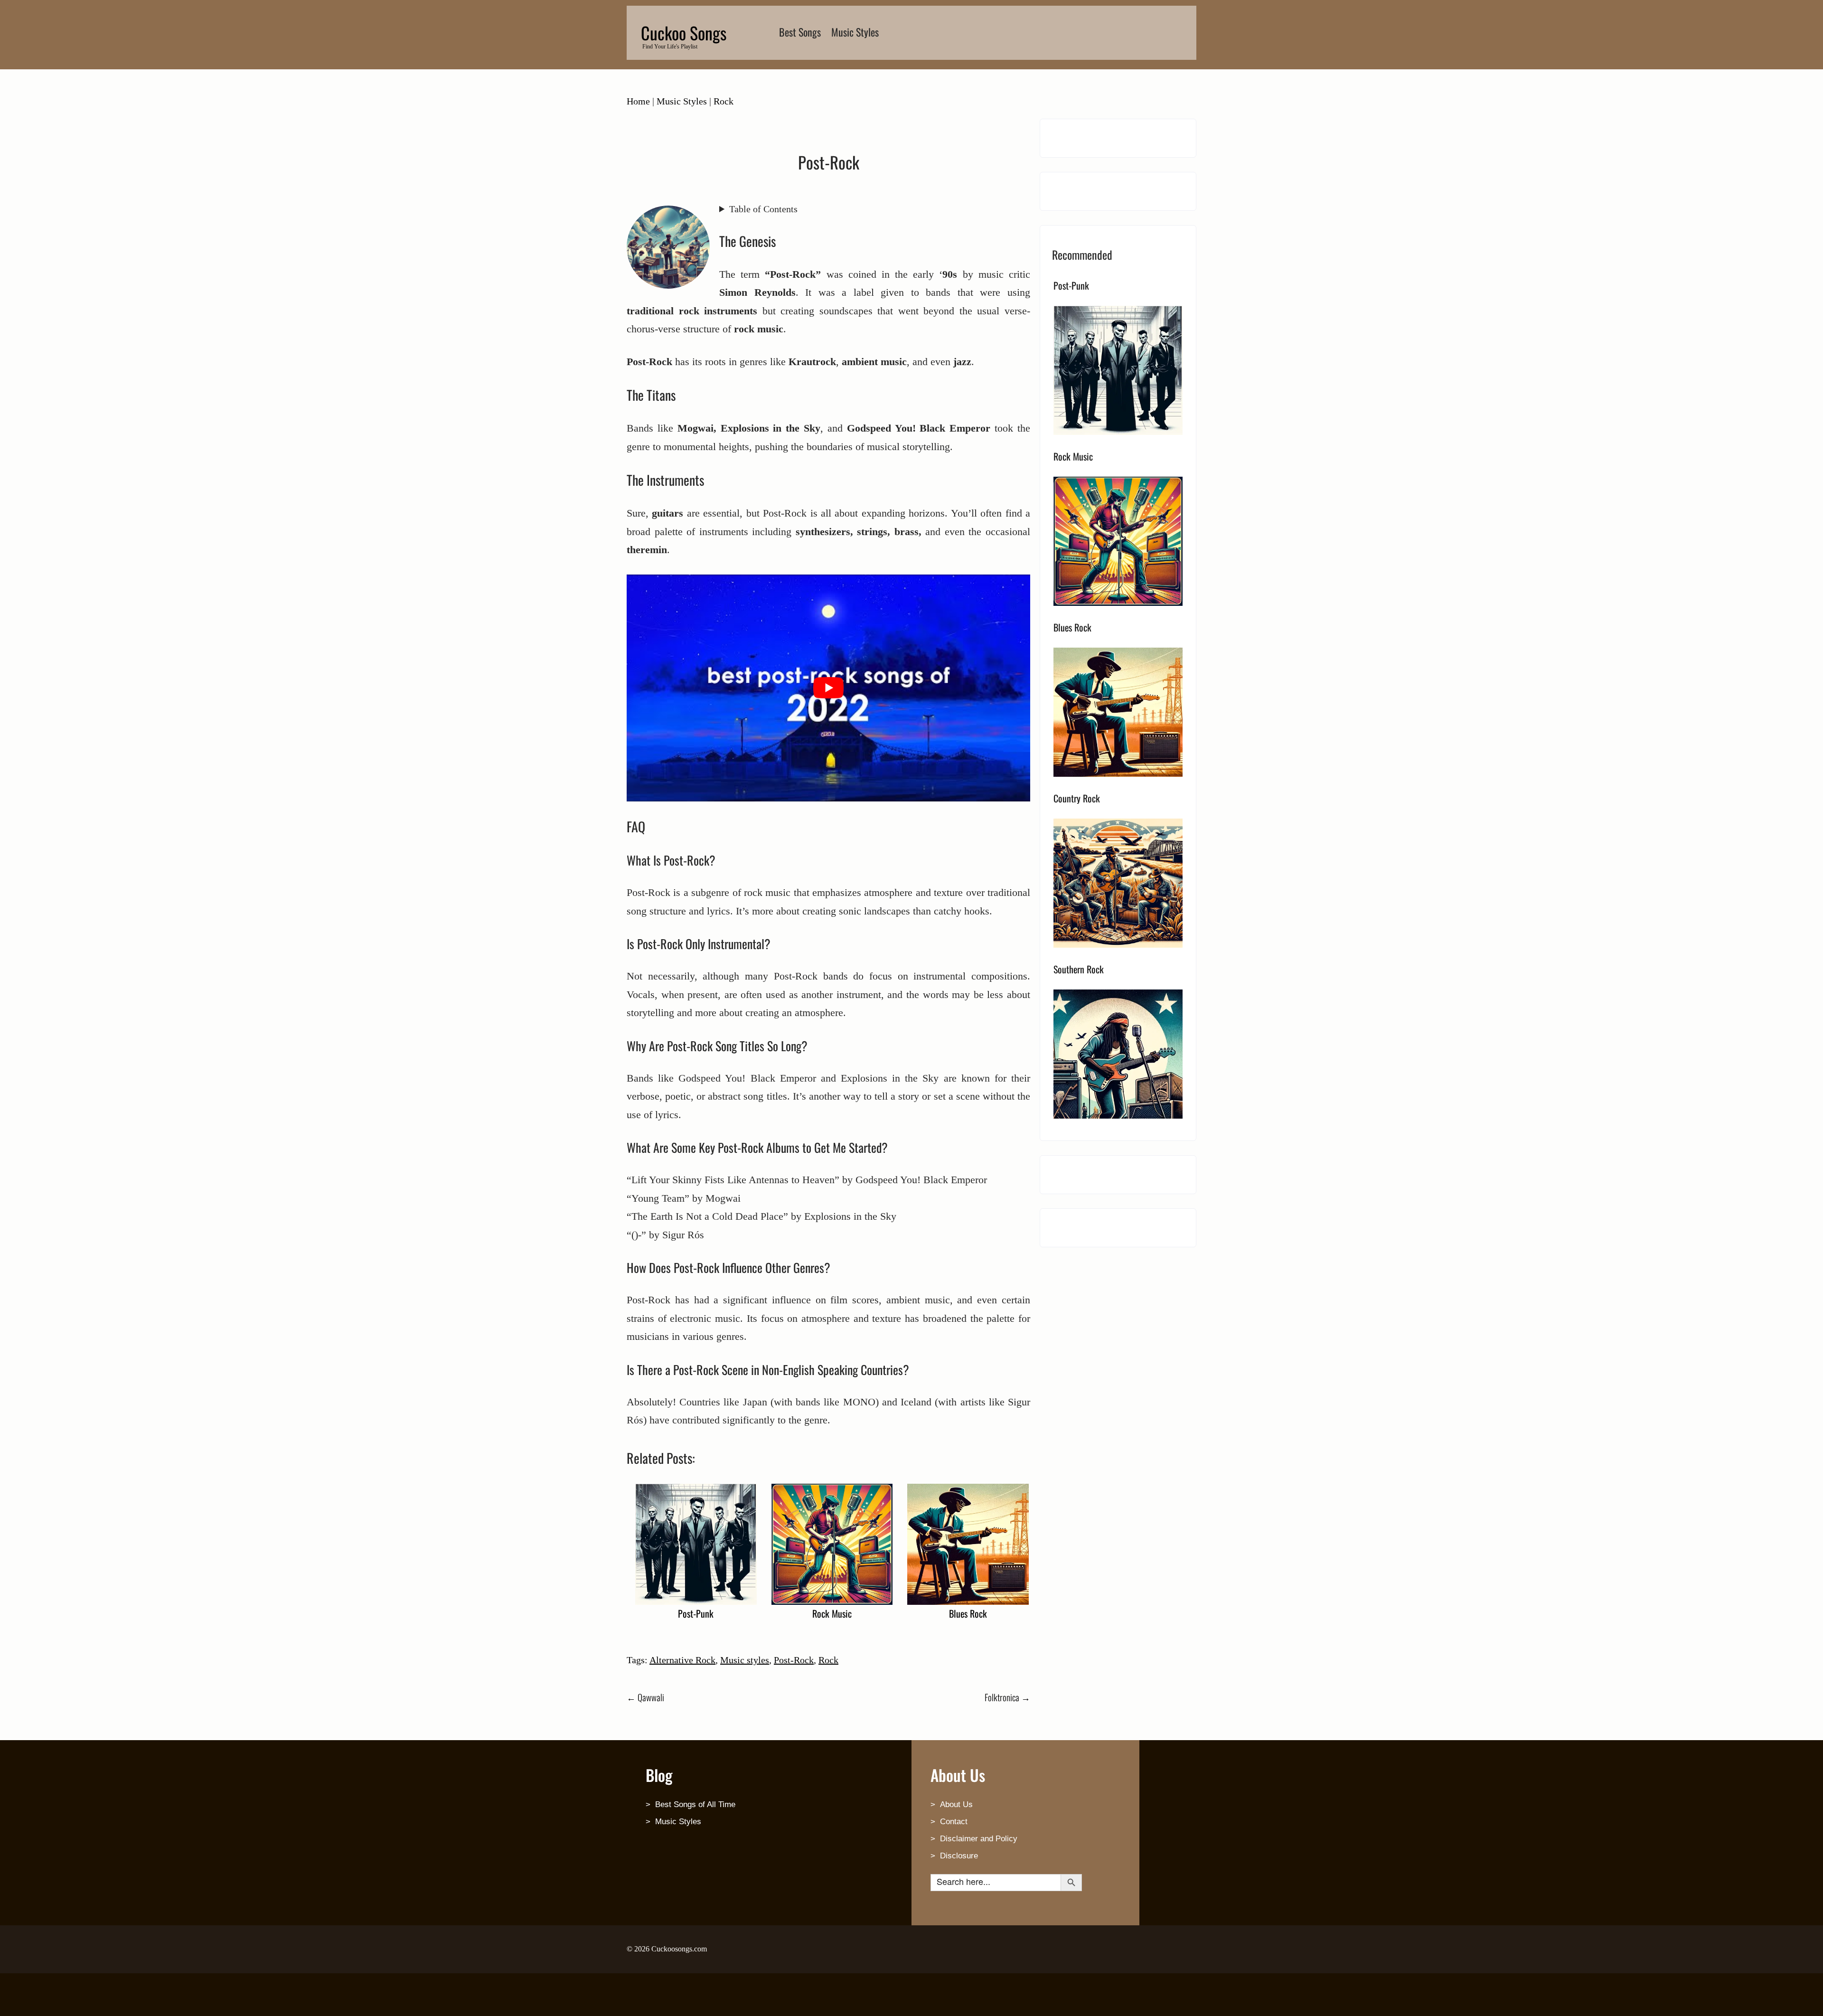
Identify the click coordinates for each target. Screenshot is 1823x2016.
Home (638, 101)
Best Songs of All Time (695, 1804)
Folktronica (1007, 1697)
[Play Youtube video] (828, 688)
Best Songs (800, 32)
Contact (954, 1822)
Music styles (745, 1660)
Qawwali (645, 1697)
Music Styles (855, 32)
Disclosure (959, 1856)
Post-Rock (794, 1660)
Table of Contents (763, 209)
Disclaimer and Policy (979, 1839)
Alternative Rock (682, 1660)
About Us (956, 1804)
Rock (724, 101)
